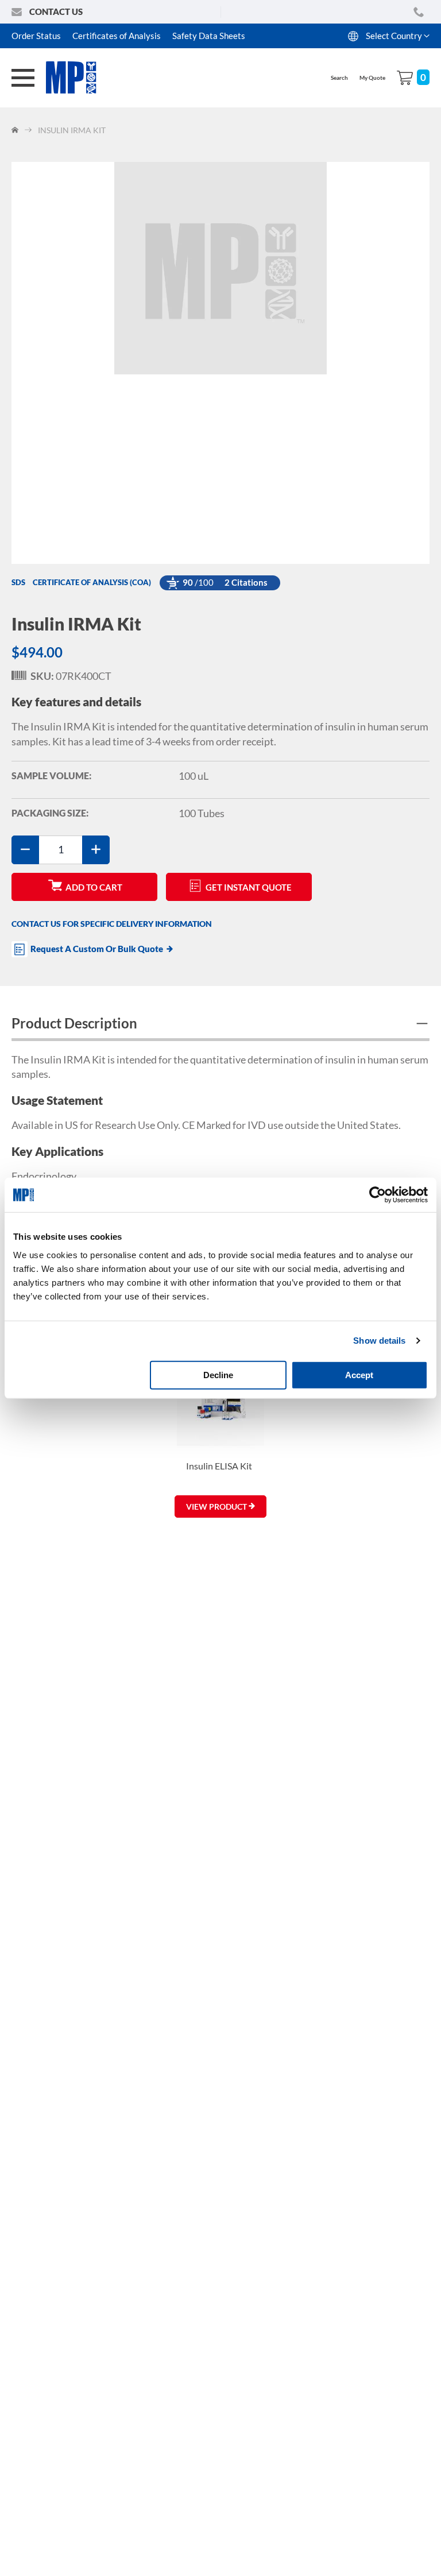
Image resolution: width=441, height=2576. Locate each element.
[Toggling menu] (23, 78)
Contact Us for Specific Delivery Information (112, 924)
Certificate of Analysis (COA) (92, 582)
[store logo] (78, 78)
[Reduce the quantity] (25, 850)
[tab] (220, 1025)
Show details (379, 1341)
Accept (359, 1374)
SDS (18, 582)
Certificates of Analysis (117, 36)
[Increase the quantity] (96, 850)
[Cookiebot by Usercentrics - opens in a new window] (378, 1195)
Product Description (74, 1023)
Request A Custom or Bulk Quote (97, 949)
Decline (218, 1374)
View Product (217, 1506)
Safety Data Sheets (209, 36)
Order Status (36, 36)
